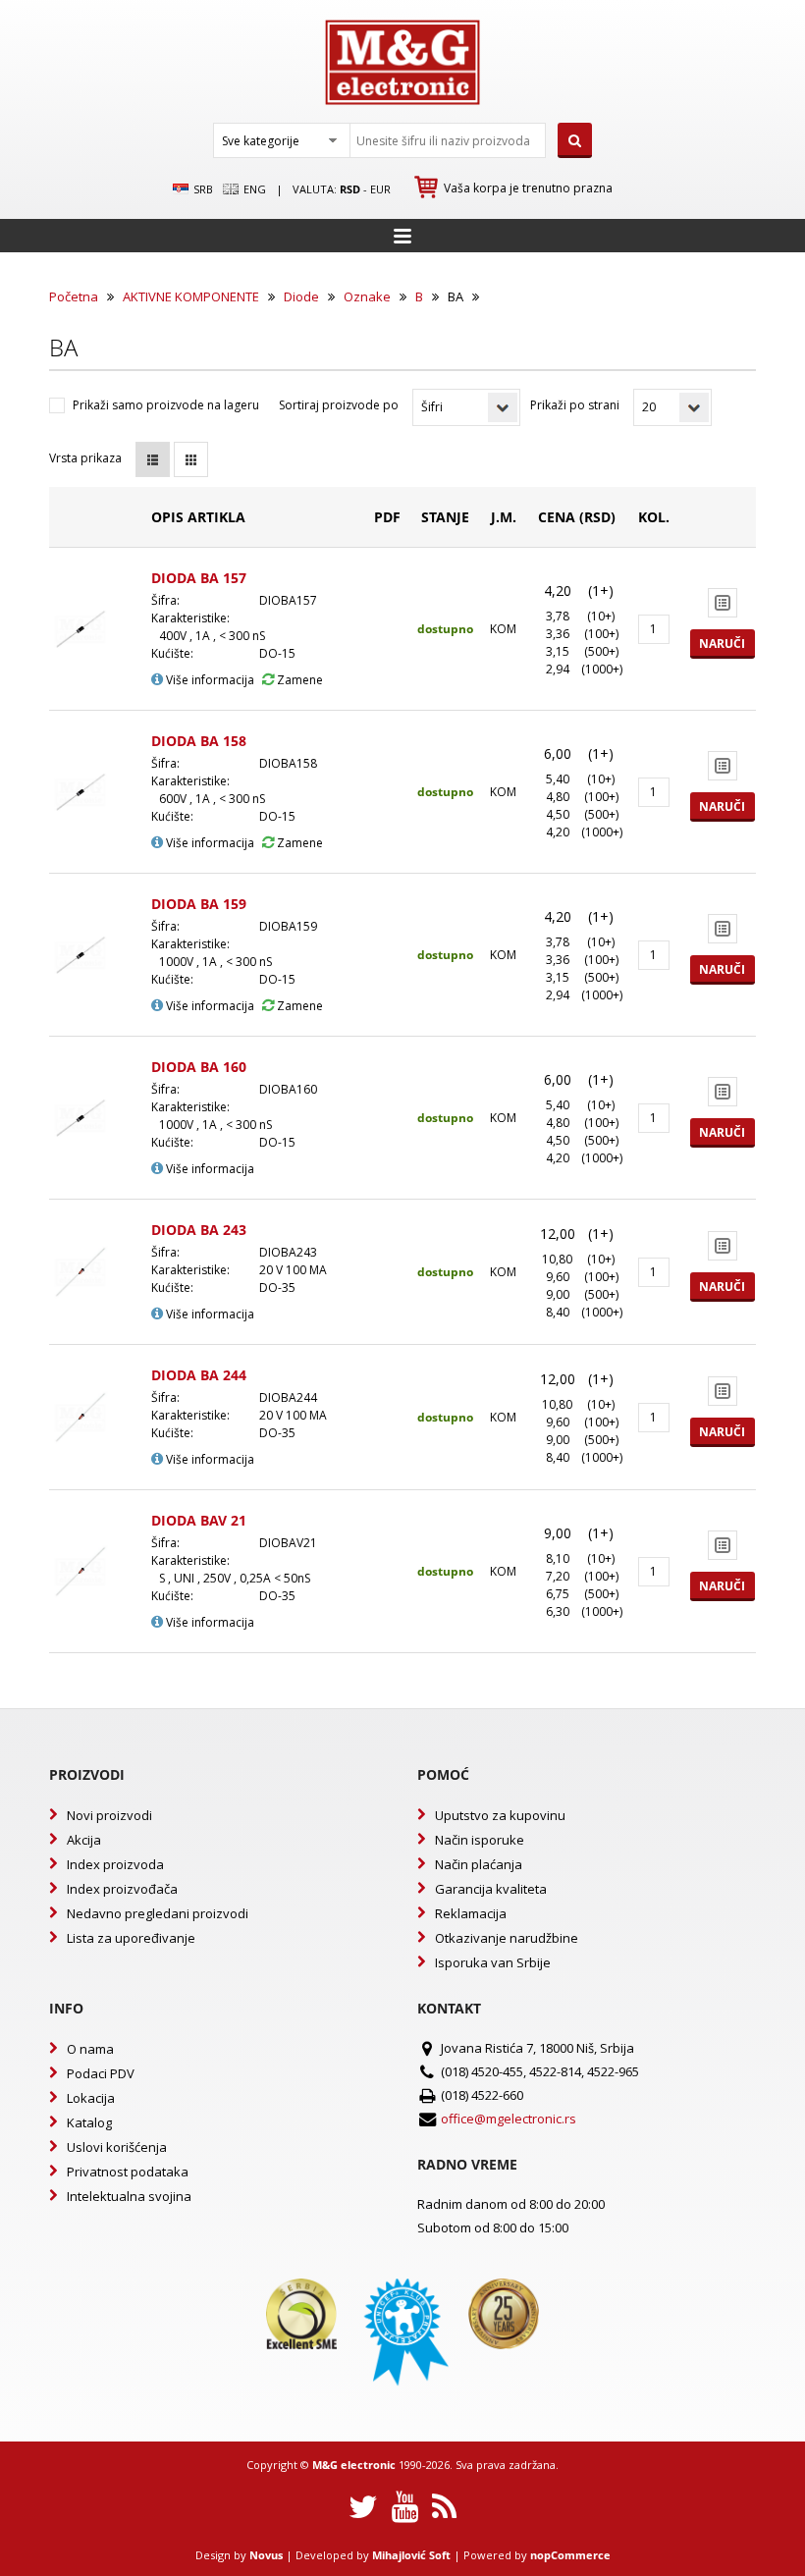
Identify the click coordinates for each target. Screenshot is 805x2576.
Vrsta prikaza (85, 458)
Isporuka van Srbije (493, 1962)
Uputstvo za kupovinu (500, 1815)
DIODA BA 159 (199, 904)
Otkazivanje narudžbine (507, 1938)
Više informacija (209, 680)
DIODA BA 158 (199, 741)
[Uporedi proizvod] (723, 603)
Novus (266, 2555)
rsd (350, 189)
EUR (380, 189)
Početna (74, 296)
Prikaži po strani (575, 405)
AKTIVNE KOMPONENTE (191, 296)
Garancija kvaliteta (491, 1889)
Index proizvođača (122, 1889)
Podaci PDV (101, 2073)
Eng (253, 189)
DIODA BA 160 (199, 1067)
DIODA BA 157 (199, 578)
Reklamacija (471, 1913)
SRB (202, 189)
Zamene (298, 680)
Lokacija (91, 2098)
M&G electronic (354, 2465)
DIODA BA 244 (199, 1375)
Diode (301, 296)
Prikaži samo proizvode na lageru (166, 405)
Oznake (367, 296)
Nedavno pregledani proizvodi (158, 1913)
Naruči (722, 644)
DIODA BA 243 (199, 1230)
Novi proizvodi (109, 1815)
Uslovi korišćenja (117, 2147)
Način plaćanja (479, 1864)
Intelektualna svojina (129, 2196)
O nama (90, 2049)
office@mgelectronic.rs (509, 2119)
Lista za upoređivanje (131, 1938)
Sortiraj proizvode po (339, 405)
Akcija (84, 1840)
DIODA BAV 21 (199, 1520)
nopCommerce (570, 2555)
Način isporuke (480, 1840)
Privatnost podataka (128, 2172)
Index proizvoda (115, 1864)
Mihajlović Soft (411, 2555)
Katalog (89, 2122)
